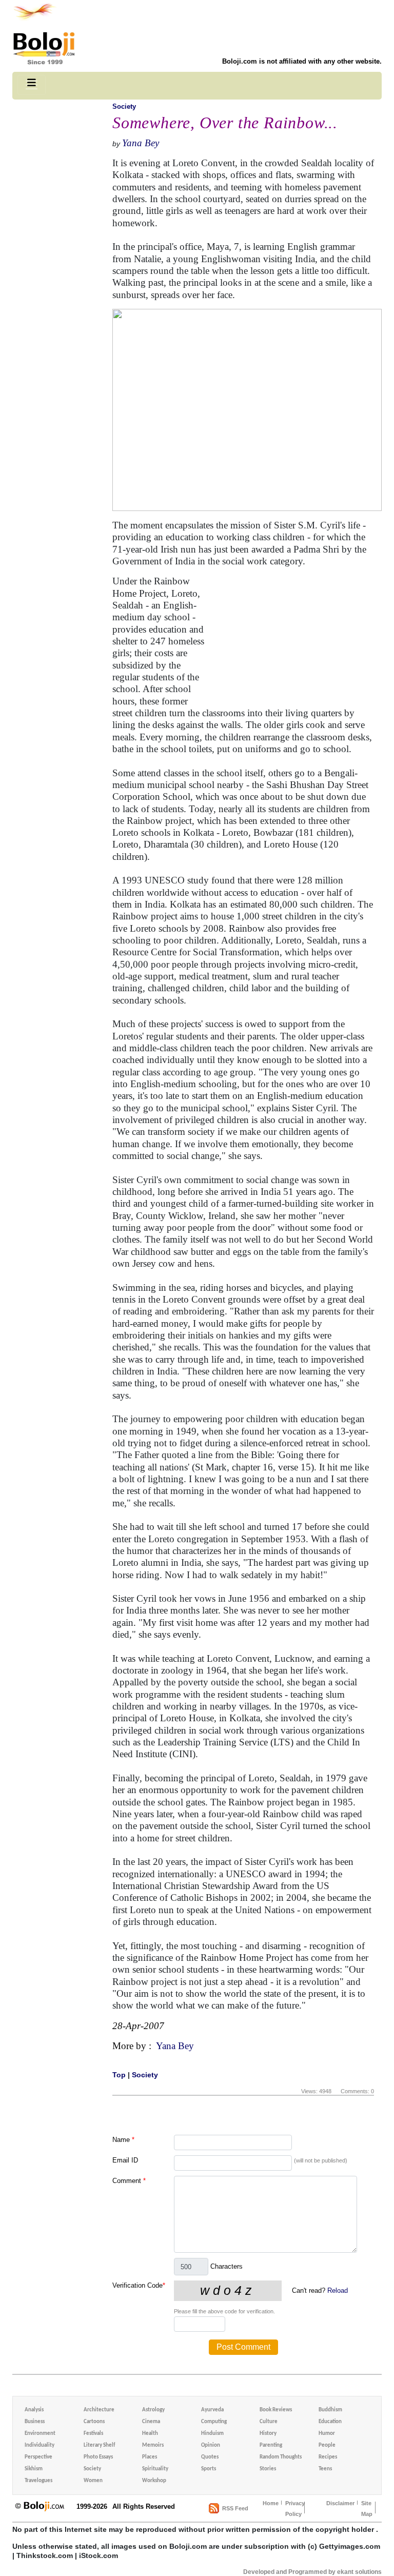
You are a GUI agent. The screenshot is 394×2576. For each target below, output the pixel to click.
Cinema (151, 2422)
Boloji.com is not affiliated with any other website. (302, 61)
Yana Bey (141, 143)
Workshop (154, 2481)
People (327, 2445)
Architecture (99, 2410)
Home (271, 2503)
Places (150, 2457)
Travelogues (38, 2481)
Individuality (40, 2445)
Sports (209, 2469)
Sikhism (34, 2469)
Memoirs (153, 2445)
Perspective (38, 2457)
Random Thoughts (281, 2457)
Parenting (271, 2445)
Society (124, 106)
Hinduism (212, 2434)
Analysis (34, 2410)
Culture (269, 2422)
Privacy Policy (295, 2509)
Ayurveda (212, 2410)
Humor (327, 2434)
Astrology (153, 2410)
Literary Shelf (99, 2445)
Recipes (328, 2457)
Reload (338, 2290)
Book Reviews (276, 2410)
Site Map (367, 2509)
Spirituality (155, 2469)
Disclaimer (340, 2503)
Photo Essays (98, 2457)
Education (330, 2422)
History (268, 2434)
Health (150, 2434)
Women (93, 2481)
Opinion (211, 2445)
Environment (40, 2434)
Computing (214, 2422)
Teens (325, 2469)
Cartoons (94, 2422)
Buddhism (330, 2410)
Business (35, 2422)
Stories (268, 2469)
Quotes (210, 2457)
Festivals (93, 2434)
